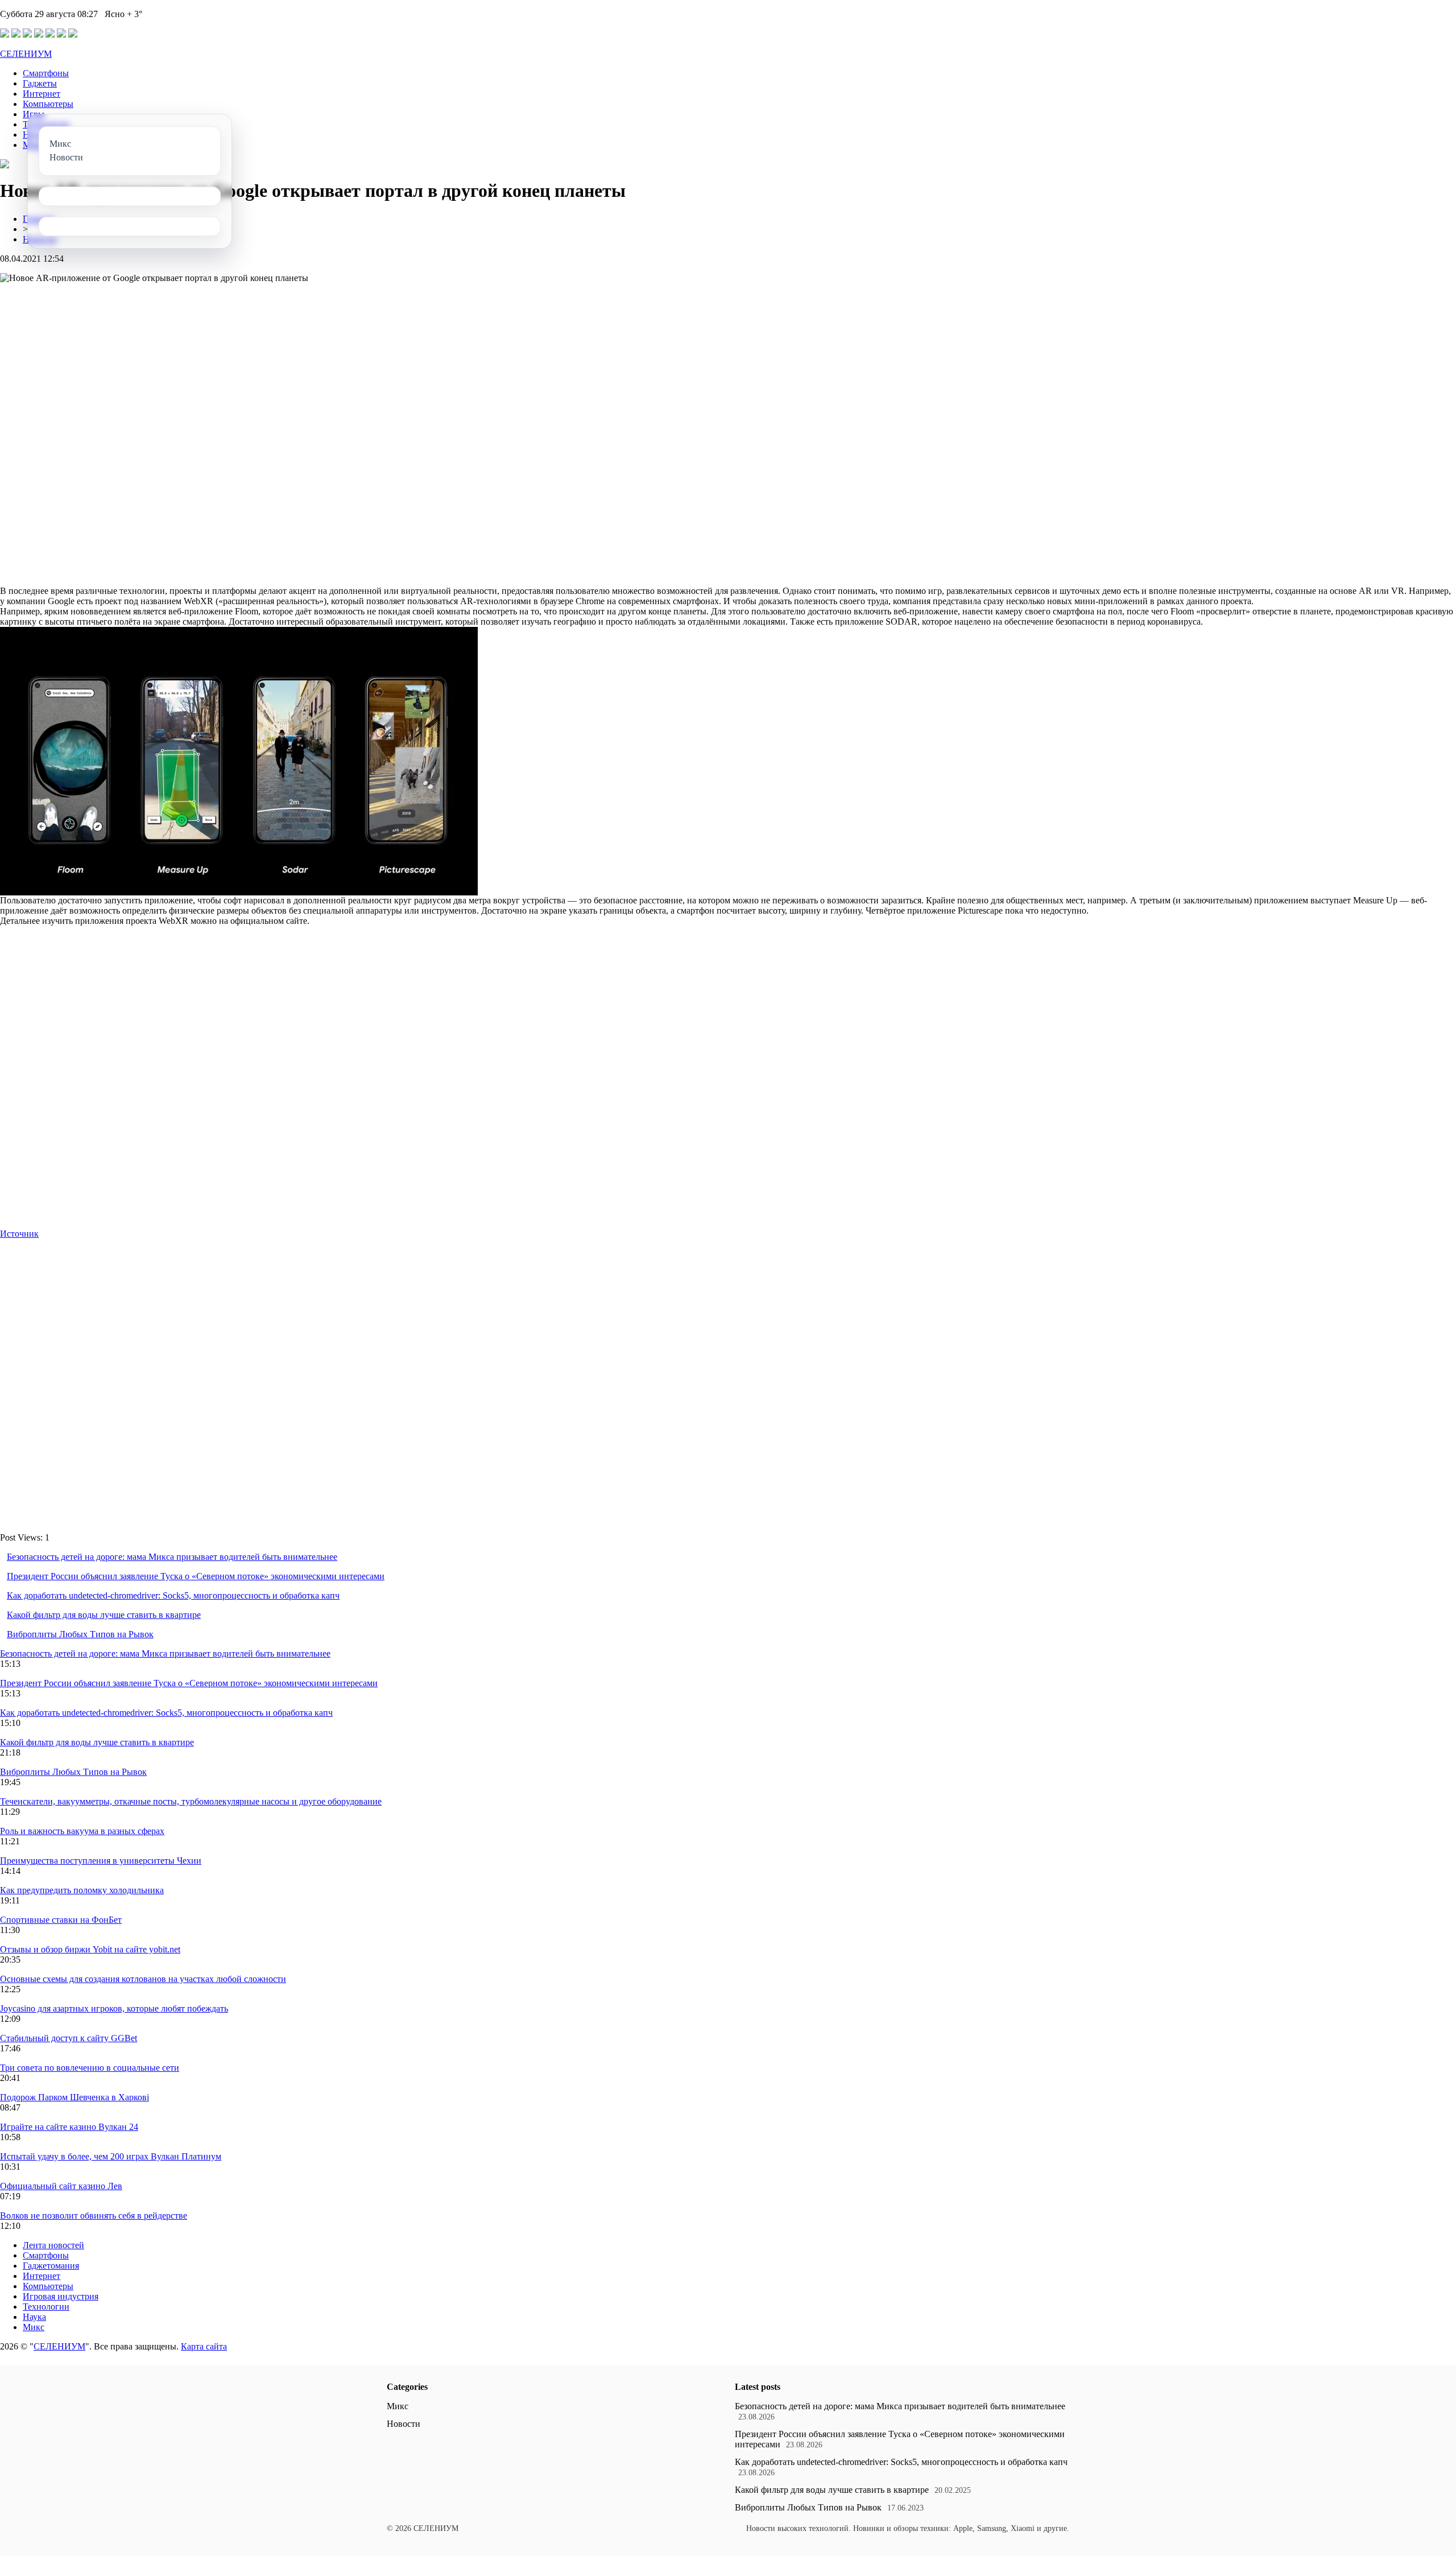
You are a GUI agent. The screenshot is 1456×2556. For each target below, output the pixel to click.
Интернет (42, 94)
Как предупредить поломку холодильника (82, 1890)
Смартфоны (46, 73)
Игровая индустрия (61, 2296)
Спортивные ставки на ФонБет (61, 1920)
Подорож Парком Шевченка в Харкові (75, 2097)
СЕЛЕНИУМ (26, 54)
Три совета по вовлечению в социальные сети (90, 2068)
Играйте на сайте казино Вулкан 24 (69, 2127)
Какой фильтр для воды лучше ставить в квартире (104, 1615)
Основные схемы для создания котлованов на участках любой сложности (143, 1979)
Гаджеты (40, 83)
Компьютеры (48, 104)
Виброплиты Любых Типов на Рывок (80, 1634)
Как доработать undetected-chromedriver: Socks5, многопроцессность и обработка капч (173, 1595)
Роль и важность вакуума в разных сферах (82, 1831)
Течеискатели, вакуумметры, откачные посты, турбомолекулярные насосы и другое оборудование (191, 1801)
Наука (34, 2317)
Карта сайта (204, 2346)
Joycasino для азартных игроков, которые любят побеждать (114, 2008)
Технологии (46, 2307)
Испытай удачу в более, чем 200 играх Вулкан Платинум (111, 2156)
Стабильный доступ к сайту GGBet (69, 2038)
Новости (404, 2424)
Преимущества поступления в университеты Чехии (101, 1861)
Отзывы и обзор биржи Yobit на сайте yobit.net (90, 1949)
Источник (19, 1234)
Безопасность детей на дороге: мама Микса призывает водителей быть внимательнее (172, 1557)
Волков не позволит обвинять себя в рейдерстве (94, 2216)
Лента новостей (53, 2245)
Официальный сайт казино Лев (61, 2186)
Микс (34, 2327)
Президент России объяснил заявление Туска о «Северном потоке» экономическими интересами (196, 1576)
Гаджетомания (51, 2266)
